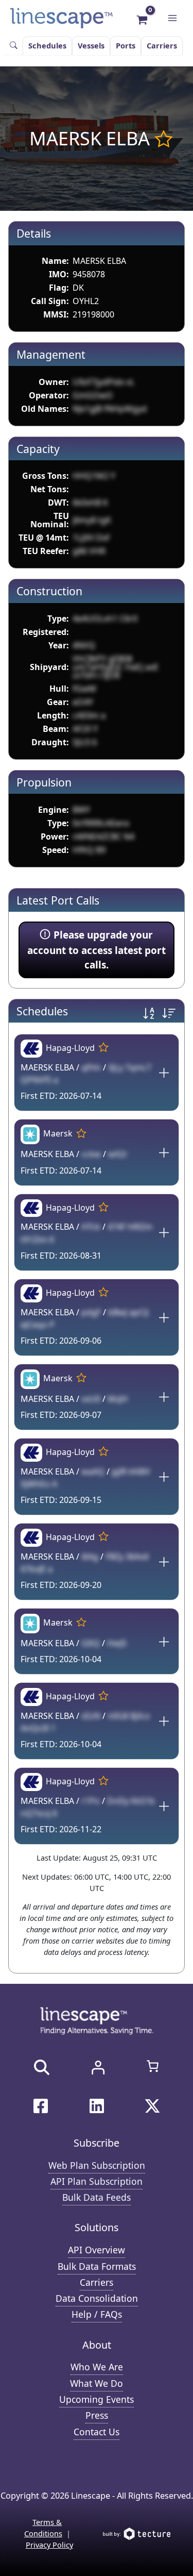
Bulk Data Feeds (97, 2197)
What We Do (97, 2383)
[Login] (98, 2067)
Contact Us (97, 2432)
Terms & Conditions (43, 2528)
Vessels (91, 45)
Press (97, 2415)
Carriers (162, 45)
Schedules (47, 45)
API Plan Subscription (97, 2181)
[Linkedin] (97, 2106)
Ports (126, 45)
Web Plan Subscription (97, 2165)
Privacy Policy (49, 2545)
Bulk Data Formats (97, 2266)
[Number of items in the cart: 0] (153, 2066)
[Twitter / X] (152, 2106)
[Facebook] (41, 2106)
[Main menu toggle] (172, 18)
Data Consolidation (97, 2298)
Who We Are (97, 2367)
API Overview (97, 2250)
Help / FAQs (97, 2314)
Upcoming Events (97, 2399)
